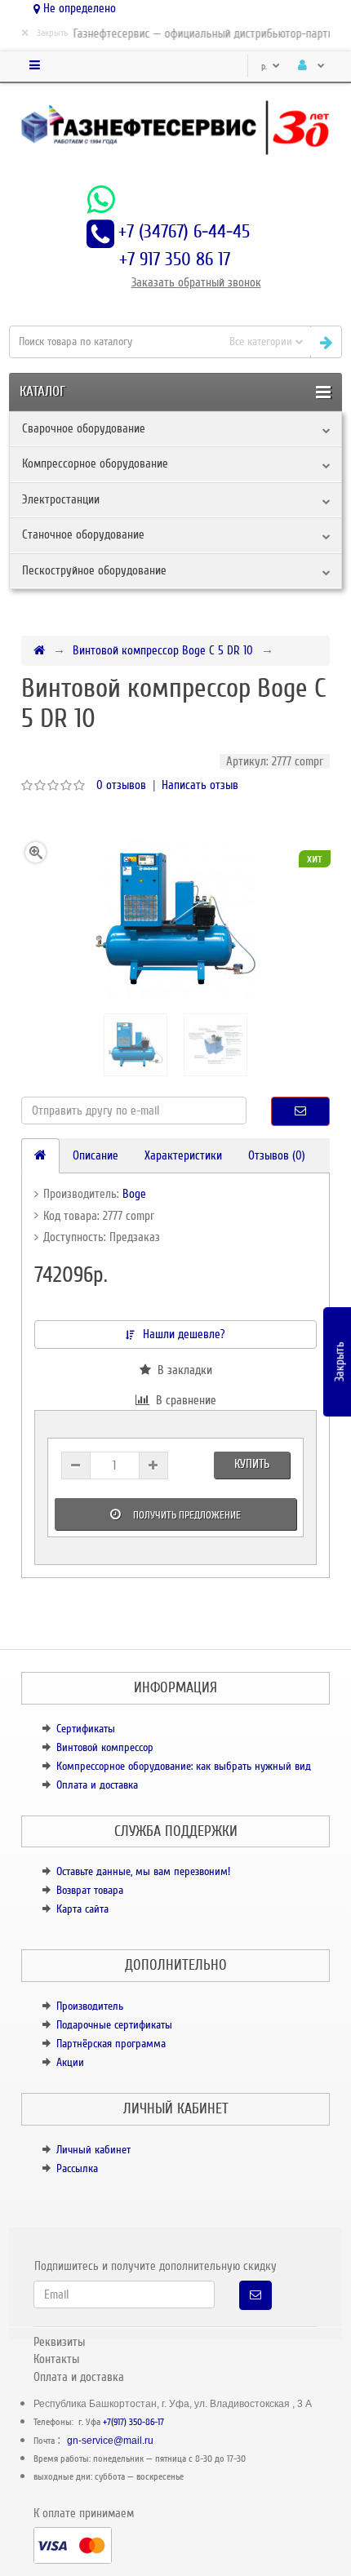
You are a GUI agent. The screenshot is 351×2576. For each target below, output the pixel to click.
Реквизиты (59, 2342)
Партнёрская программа (111, 2044)
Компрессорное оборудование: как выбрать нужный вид (184, 1766)
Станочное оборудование (83, 534)
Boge (134, 1194)
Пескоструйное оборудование (94, 570)
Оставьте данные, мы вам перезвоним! (143, 1871)
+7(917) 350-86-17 (133, 2422)
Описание (96, 1155)
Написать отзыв (200, 785)
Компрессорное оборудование (95, 463)
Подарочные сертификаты (114, 2025)
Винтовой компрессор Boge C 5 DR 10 (163, 650)
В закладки (182, 1370)
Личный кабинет (93, 2150)
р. (265, 67)
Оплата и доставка (97, 1785)
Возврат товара (90, 1890)
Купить (252, 1464)
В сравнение (183, 1400)
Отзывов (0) (277, 1155)
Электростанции (61, 499)
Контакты (56, 2359)
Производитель (90, 2006)
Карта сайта (82, 1909)
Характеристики (183, 1155)
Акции (70, 2062)
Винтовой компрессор (105, 1747)
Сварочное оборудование (84, 428)
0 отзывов (121, 785)
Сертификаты (86, 1729)
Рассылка (77, 2168)
